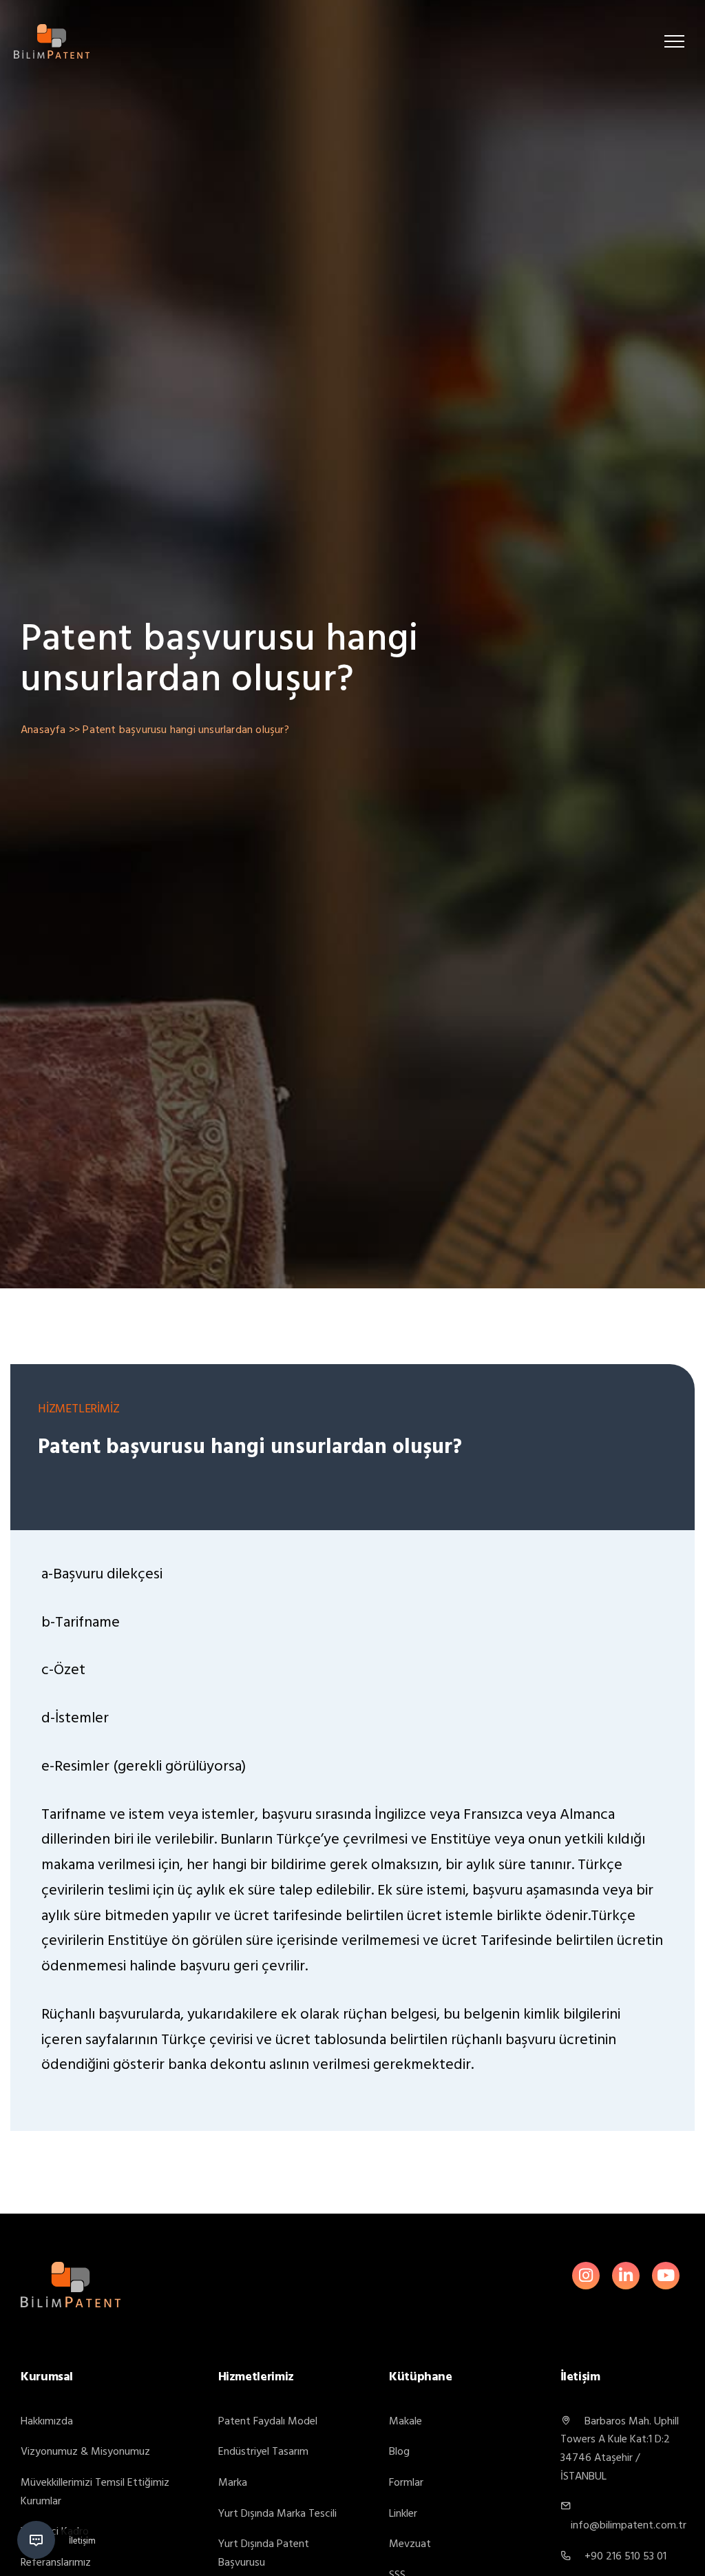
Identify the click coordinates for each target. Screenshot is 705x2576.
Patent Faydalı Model (268, 2421)
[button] (674, 41)
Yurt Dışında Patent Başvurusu (264, 2553)
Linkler (403, 2513)
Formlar (406, 2482)
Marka (233, 2482)
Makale (406, 2421)
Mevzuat (410, 2544)
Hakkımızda (47, 2421)
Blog (399, 2451)
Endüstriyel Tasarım (263, 2451)
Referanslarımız (56, 2562)
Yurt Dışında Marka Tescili (277, 2513)
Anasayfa (43, 730)
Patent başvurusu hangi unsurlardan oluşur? (186, 730)
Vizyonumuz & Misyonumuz (85, 2451)
